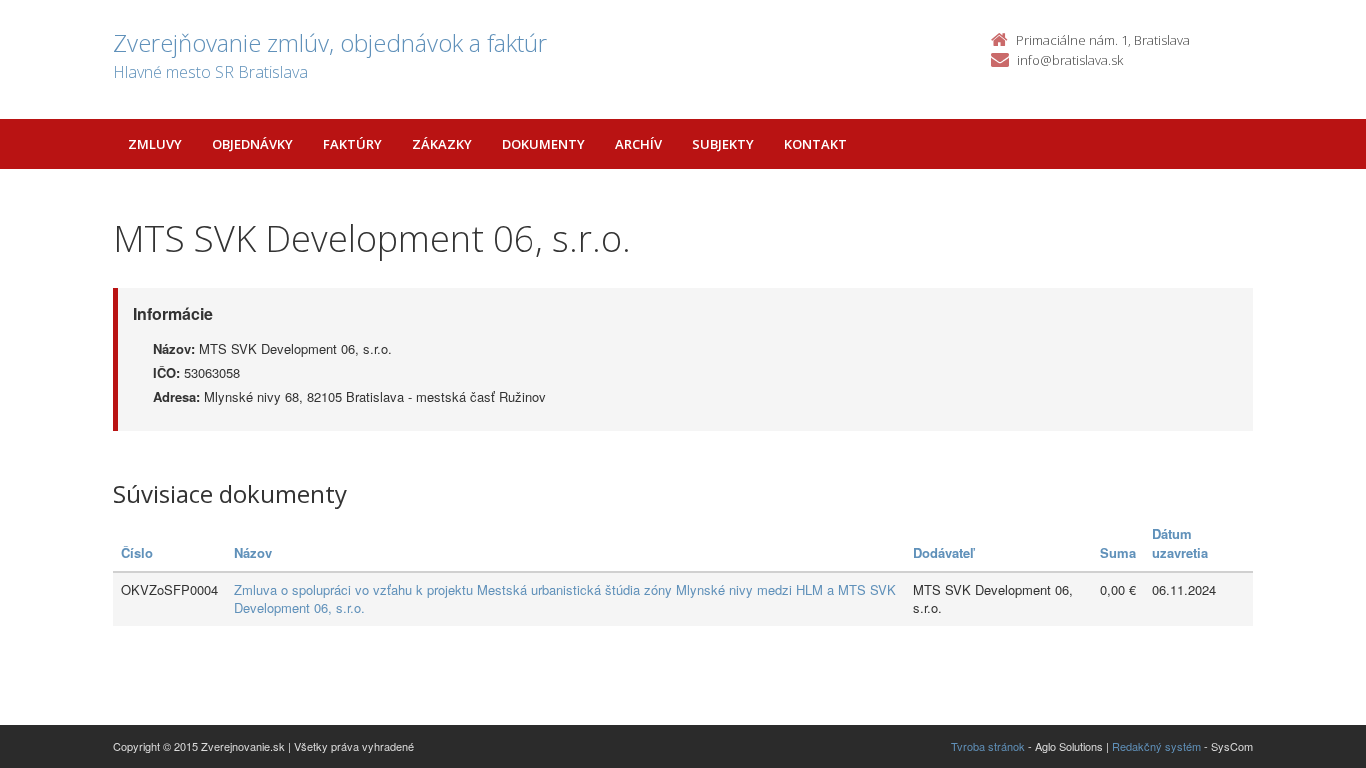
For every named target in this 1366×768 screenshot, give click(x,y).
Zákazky (442, 144)
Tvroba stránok (988, 746)
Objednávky (252, 144)
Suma (1118, 552)
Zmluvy (155, 144)
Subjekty (723, 144)
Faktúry (352, 144)
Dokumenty (543, 144)
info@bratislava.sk (1070, 60)
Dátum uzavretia (1180, 543)
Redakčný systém (1156, 746)
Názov (253, 552)
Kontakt (815, 144)
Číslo (137, 552)
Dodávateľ (943, 552)
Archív (638, 144)
